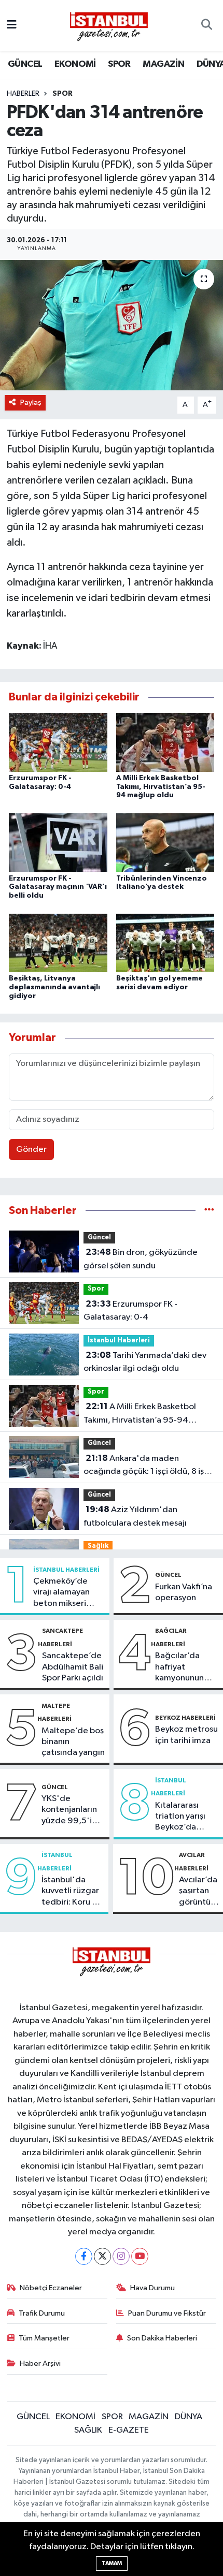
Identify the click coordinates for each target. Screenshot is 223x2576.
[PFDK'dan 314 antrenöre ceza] (112, 325)
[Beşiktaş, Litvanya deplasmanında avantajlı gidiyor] (58, 942)
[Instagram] (121, 2256)
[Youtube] (140, 2256)
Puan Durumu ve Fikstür (167, 2313)
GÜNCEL (25, 64)
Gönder (31, 1150)
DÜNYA (189, 2417)
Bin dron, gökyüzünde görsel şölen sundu (141, 1259)
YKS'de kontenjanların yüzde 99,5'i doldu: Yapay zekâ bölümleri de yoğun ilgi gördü (70, 1810)
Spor (62, 94)
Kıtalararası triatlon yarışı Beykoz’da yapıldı (180, 1817)
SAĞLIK (88, 2430)
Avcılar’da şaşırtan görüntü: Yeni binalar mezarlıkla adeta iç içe (199, 1892)
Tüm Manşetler (44, 2338)
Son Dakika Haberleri (162, 2338)
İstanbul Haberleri (119, 1341)
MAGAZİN (163, 64)
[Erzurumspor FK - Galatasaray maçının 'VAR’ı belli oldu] (58, 843)
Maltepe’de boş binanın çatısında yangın (73, 1742)
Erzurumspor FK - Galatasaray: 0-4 (130, 1311)
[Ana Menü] (12, 26)
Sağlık (98, 1546)
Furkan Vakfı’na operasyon (184, 1592)
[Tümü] (209, 1211)
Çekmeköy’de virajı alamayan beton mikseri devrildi (61, 1593)
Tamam (112, 2563)
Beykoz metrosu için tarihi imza (186, 1735)
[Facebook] (84, 2256)
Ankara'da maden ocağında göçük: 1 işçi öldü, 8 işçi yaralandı (147, 1466)
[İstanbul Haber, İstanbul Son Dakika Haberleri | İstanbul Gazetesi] (109, 26)
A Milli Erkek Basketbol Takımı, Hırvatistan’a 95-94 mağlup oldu (161, 787)
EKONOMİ (75, 64)
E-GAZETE (129, 2430)
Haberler (23, 94)
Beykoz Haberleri (185, 1718)
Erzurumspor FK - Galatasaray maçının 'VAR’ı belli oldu (58, 887)
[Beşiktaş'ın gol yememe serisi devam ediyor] (165, 942)
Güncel (99, 1238)
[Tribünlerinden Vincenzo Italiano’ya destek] (165, 843)
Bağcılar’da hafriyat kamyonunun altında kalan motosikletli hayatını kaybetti (180, 1667)
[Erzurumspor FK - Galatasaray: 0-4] (58, 742)
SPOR (119, 64)
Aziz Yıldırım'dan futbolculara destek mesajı (135, 1516)
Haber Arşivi (40, 2363)
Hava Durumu (152, 2288)
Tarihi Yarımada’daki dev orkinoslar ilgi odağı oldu (145, 1362)
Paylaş (31, 403)
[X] (102, 2256)
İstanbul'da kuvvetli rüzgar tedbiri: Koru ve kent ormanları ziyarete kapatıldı (71, 1892)
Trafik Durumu (42, 2313)
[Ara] (207, 26)
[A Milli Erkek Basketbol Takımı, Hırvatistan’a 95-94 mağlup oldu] (165, 742)
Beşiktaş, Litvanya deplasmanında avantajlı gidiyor (54, 987)
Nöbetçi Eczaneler (51, 2288)
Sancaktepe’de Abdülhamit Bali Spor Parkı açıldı (73, 1667)
